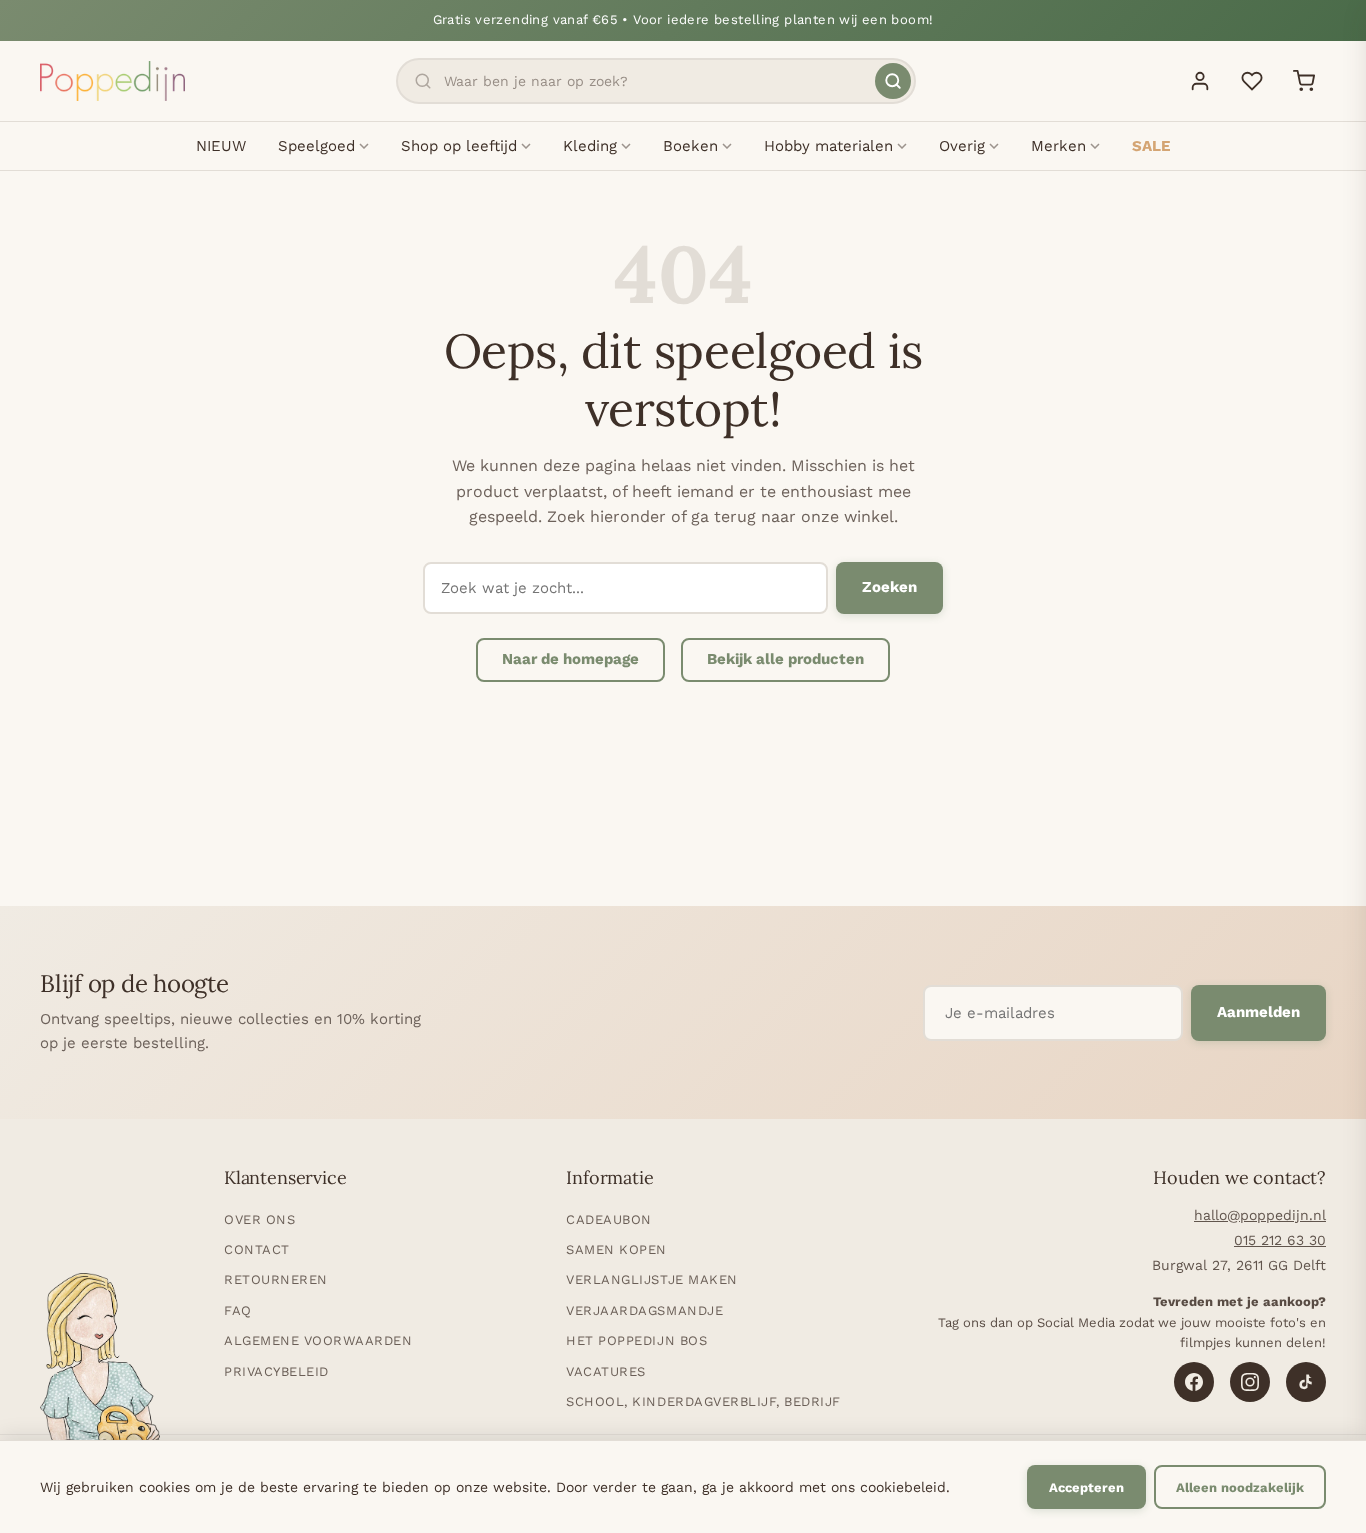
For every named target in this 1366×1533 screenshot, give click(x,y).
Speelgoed (316, 146)
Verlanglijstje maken (651, 1279)
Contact (257, 1249)
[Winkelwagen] (1304, 81)
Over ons (259, 1219)
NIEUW (221, 146)
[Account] (1200, 81)
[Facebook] (1194, 1382)
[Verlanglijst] (1252, 81)
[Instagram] (1250, 1382)
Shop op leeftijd (459, 146)
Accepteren (1086, 1487)
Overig (962, 146)
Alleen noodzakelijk (1240, 1487)
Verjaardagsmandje (644, 1310)
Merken (1058, 146)
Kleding (590, 146)
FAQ (238, 1310)
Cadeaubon (609, 1219)
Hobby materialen (828, 146)
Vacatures (606, 1371)
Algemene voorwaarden (318, 1340)
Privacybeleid (276, 1371)
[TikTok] (1306, 1382)
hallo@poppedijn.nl (1260, 1215)
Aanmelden (1258, 1012)
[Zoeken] (893, 81)
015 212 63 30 (1280, 1240)
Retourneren (276, 1279)
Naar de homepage (570, 659)
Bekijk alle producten (785, 659)
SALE (1151, 146)
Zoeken (889, 587)
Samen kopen (616, 1249)
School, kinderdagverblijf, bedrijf (703, 1401)
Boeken (690, 146)
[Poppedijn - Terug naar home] (112, 81)
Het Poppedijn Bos (636, 1340)
